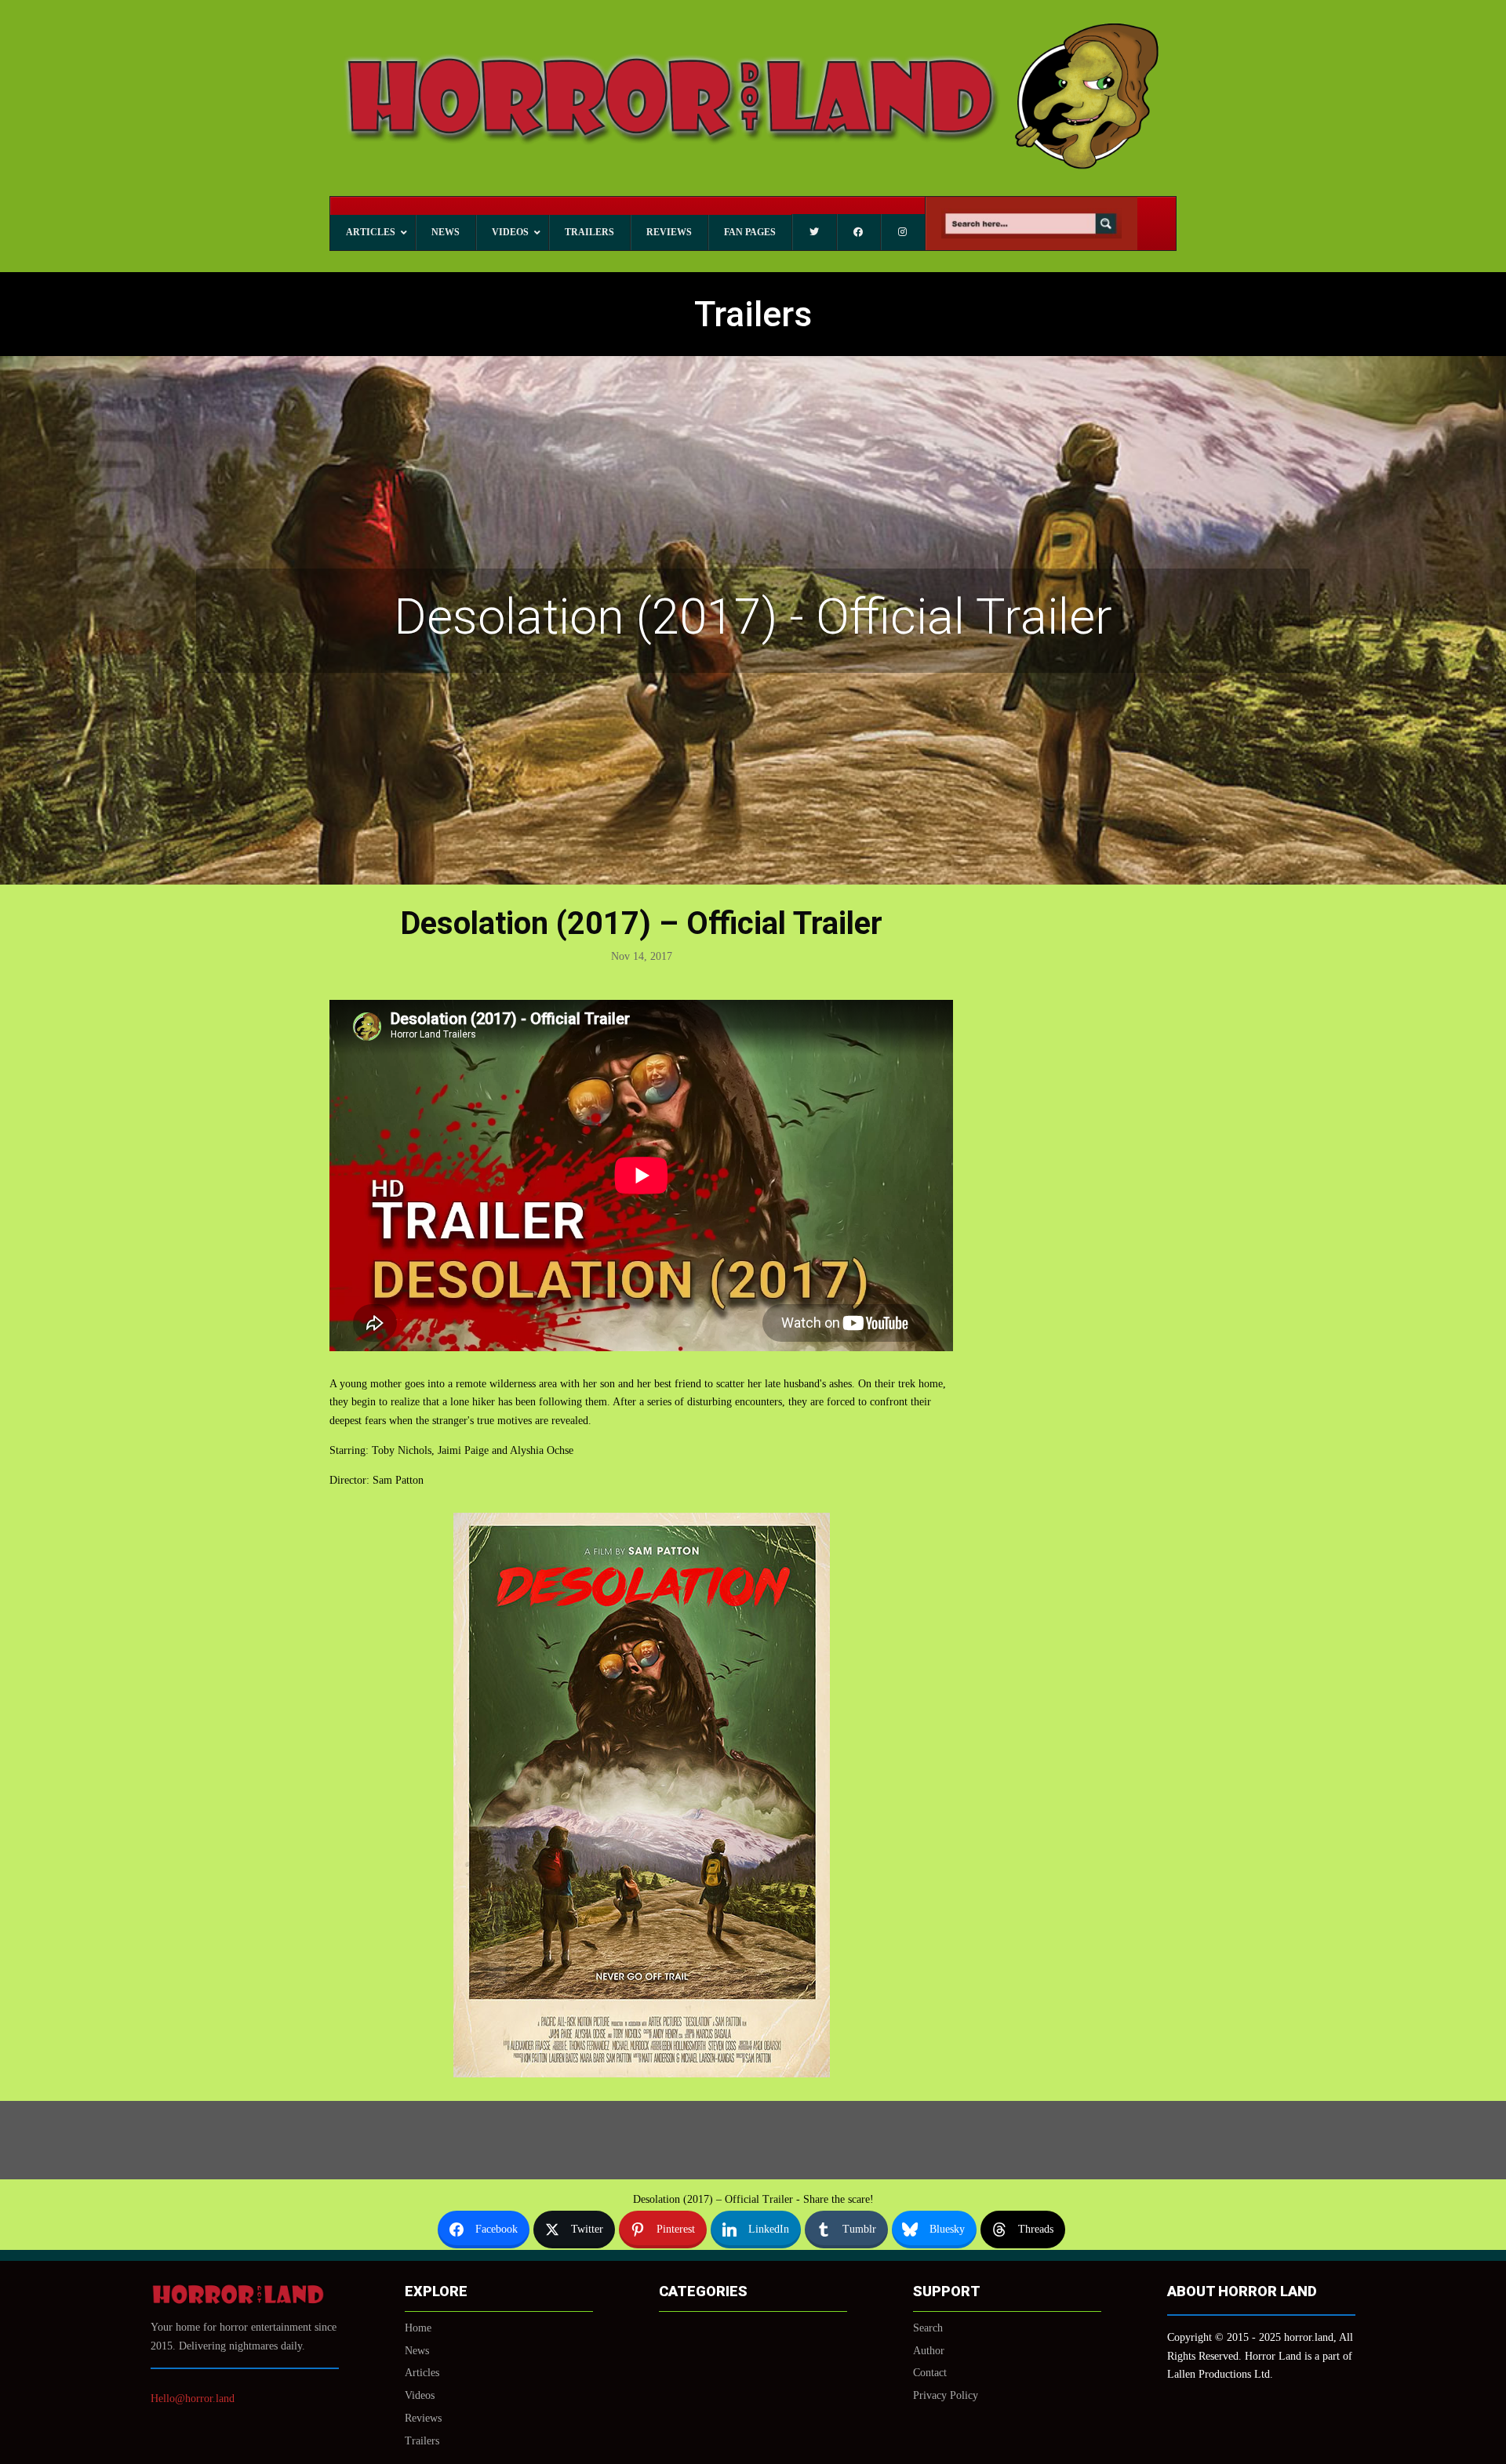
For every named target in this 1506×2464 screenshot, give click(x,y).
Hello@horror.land (193, 2399)
